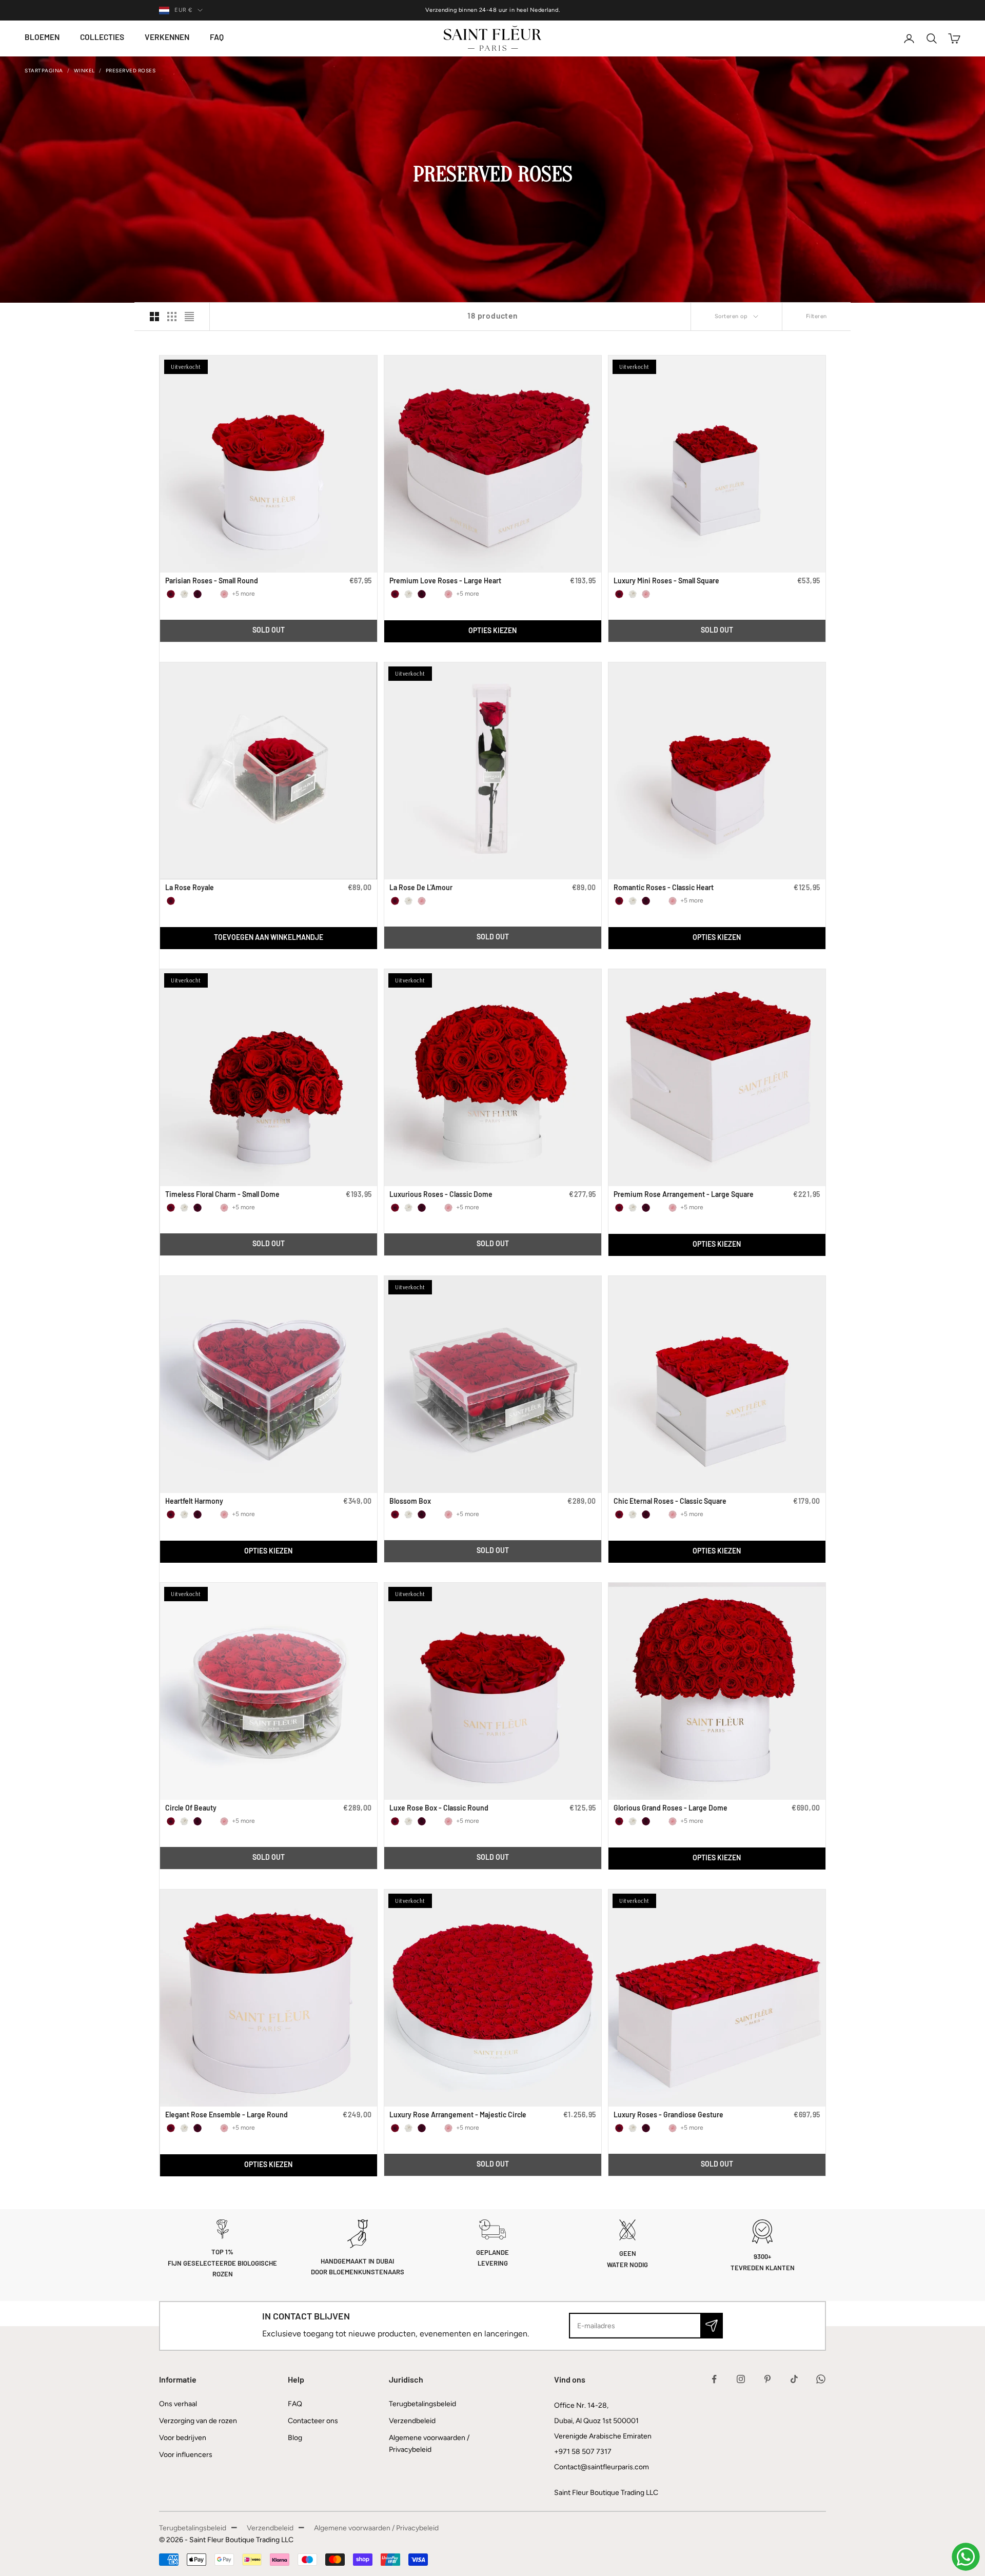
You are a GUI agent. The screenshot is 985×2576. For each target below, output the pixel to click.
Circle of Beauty (191, 1809)
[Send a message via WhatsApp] (966, 2557)
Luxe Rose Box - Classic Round (439, 1809)
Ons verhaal (178, 2404)
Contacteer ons (313, 2421)
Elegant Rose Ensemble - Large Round (226, 2116)
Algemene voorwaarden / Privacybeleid (376, 2528)
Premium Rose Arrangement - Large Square (684, 1195)
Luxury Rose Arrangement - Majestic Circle (458, 2116)
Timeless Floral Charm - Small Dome (222, 1195)
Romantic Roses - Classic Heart (664, 888)
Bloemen (42, 38)
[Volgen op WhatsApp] (821, 2379)
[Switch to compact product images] (189, 317)
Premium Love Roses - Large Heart (445, 582)
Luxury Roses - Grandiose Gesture (668, 2116)
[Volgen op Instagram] (741, 2379)
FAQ (217, 38)
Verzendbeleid (412, 2421)
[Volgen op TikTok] (794, 2379)
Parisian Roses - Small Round (212, 582)
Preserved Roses (131, 71)
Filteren (816, 316)
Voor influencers (186, 2455)
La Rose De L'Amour (421, 888)
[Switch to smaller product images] (172, 317)
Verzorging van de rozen (198, 2421)
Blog (295, 2438)
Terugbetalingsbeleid (422, 2404)
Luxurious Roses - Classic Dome (441, 1195)
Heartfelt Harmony (194, 1502)
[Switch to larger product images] (154, 317)
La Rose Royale (190, 888)
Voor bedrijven (183, 2438)
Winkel (84, 71)
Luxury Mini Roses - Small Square (666, 582)
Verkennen (167, 38)
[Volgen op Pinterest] (767, 2379)
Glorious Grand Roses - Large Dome (671, 1809)
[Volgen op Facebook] (714, 2379)
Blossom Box (410, 1502)
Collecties (102, 38)
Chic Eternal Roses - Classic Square (670, 1502)
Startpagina (44, 71)
